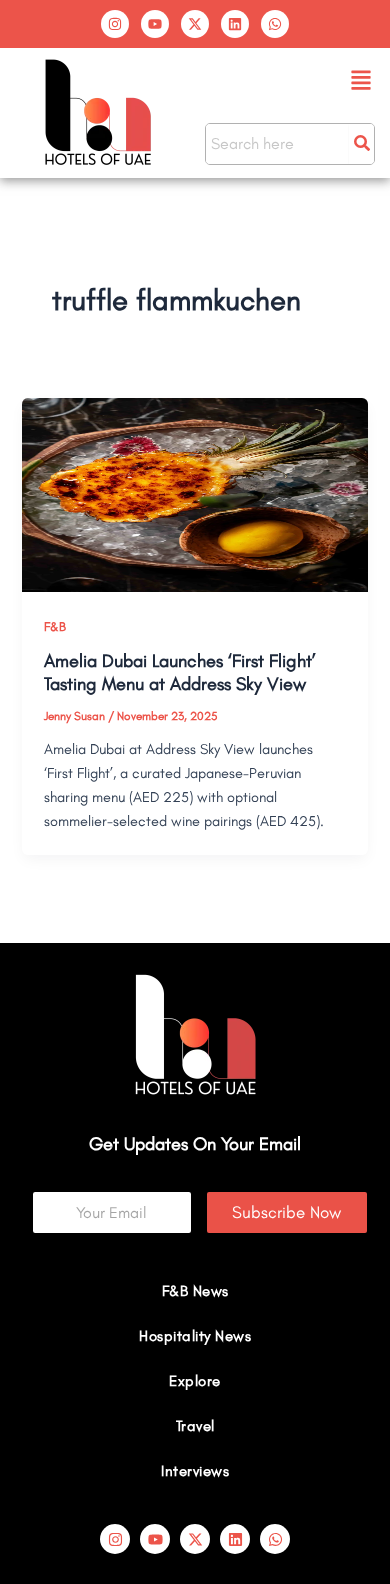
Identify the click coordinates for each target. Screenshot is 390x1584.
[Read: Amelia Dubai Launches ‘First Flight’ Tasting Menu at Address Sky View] (194, 493)
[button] (361, 81)
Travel (195, 1426)
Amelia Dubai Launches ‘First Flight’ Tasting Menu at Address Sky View (180, 673)
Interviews (195, 1471)
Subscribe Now (286, 1212)
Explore (195, 1381)
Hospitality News (195, 1336)
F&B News (195, 1291)
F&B (55, 626)
